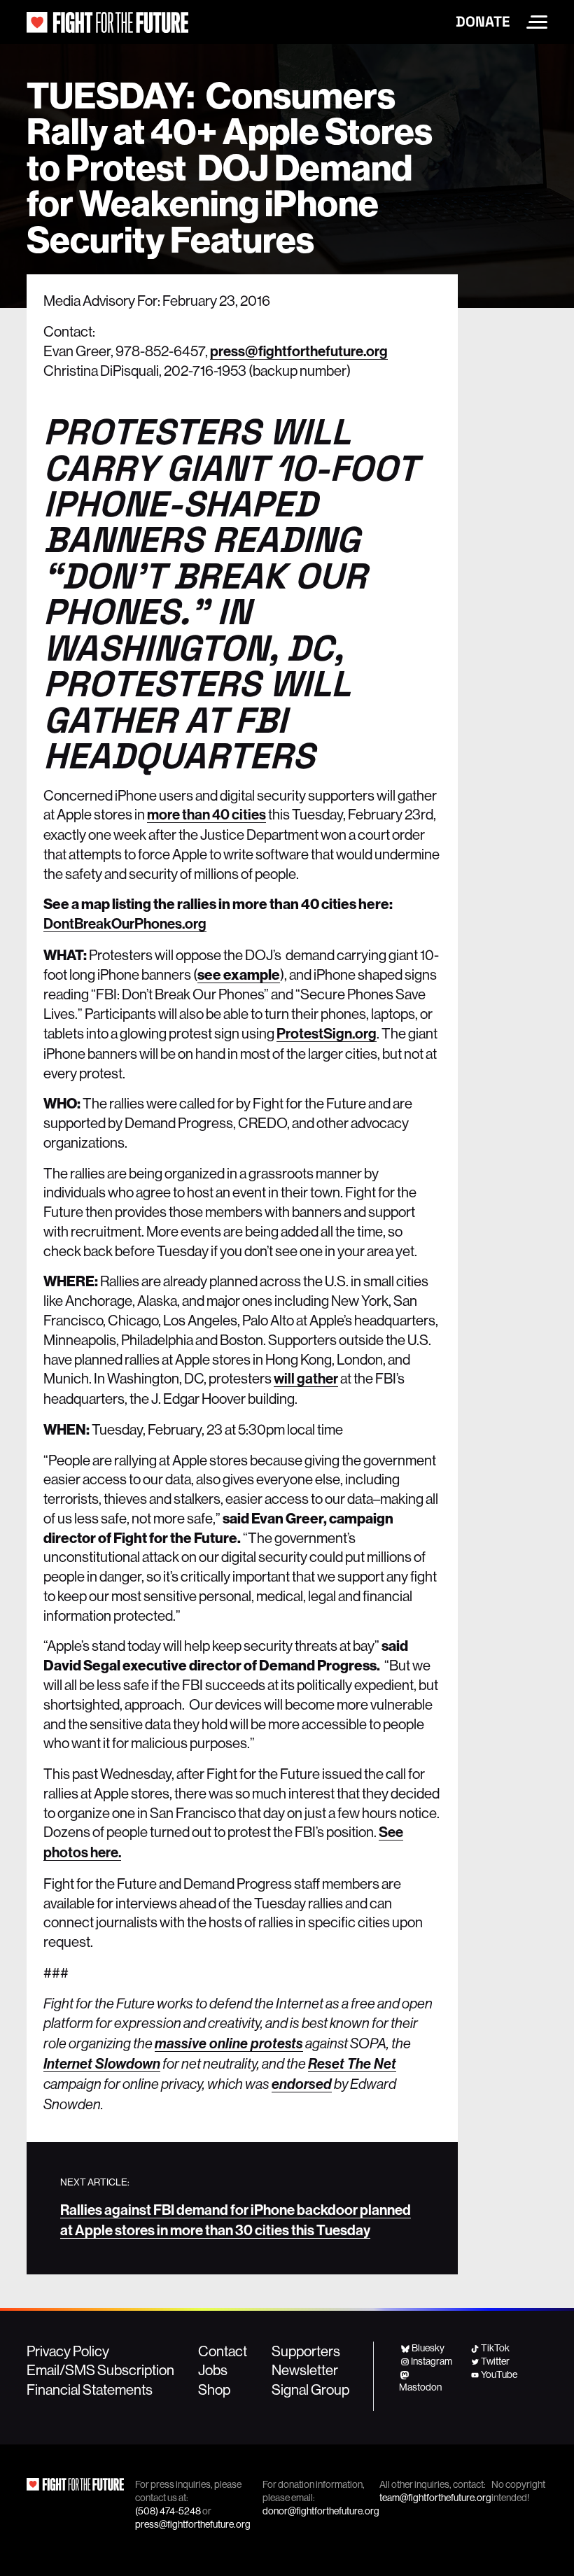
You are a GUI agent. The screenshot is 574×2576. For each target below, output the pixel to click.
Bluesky (428, 2348)
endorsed (302, 2084)
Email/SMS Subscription (100, 2370)
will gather (306, 1379)
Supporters (306, 2351)
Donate (483, 22)
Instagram (432, 2361)
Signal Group (310, 2389)
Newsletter (305, 2370)
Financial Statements (90, 2389)
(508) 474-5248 (168, 2511)
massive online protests (229, 2043)
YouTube (499, 2374)
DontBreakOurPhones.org (125, 924)
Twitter (495, 2361)
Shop (214, 2389)
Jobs (213, 2370)
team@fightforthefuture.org (435, 2498)
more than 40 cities (206, 815)
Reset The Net (352, 2064)
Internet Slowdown (102, 2064)
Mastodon (420, 2387)
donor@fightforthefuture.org (321, 2511)
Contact (223, 2351)
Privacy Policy (68, 2351)
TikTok (495, 2348)
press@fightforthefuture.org (299, 351)
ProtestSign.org (327, 1034)
